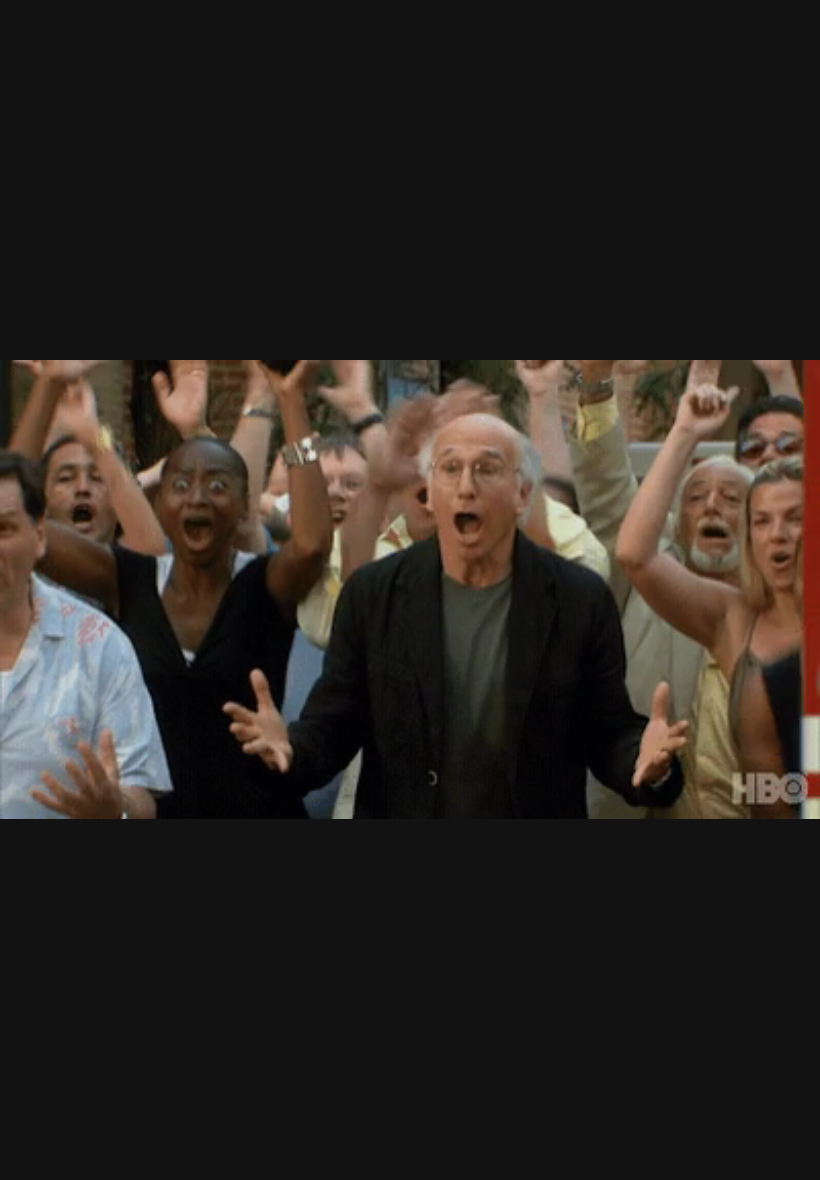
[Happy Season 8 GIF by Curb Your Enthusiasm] (410, 590)
